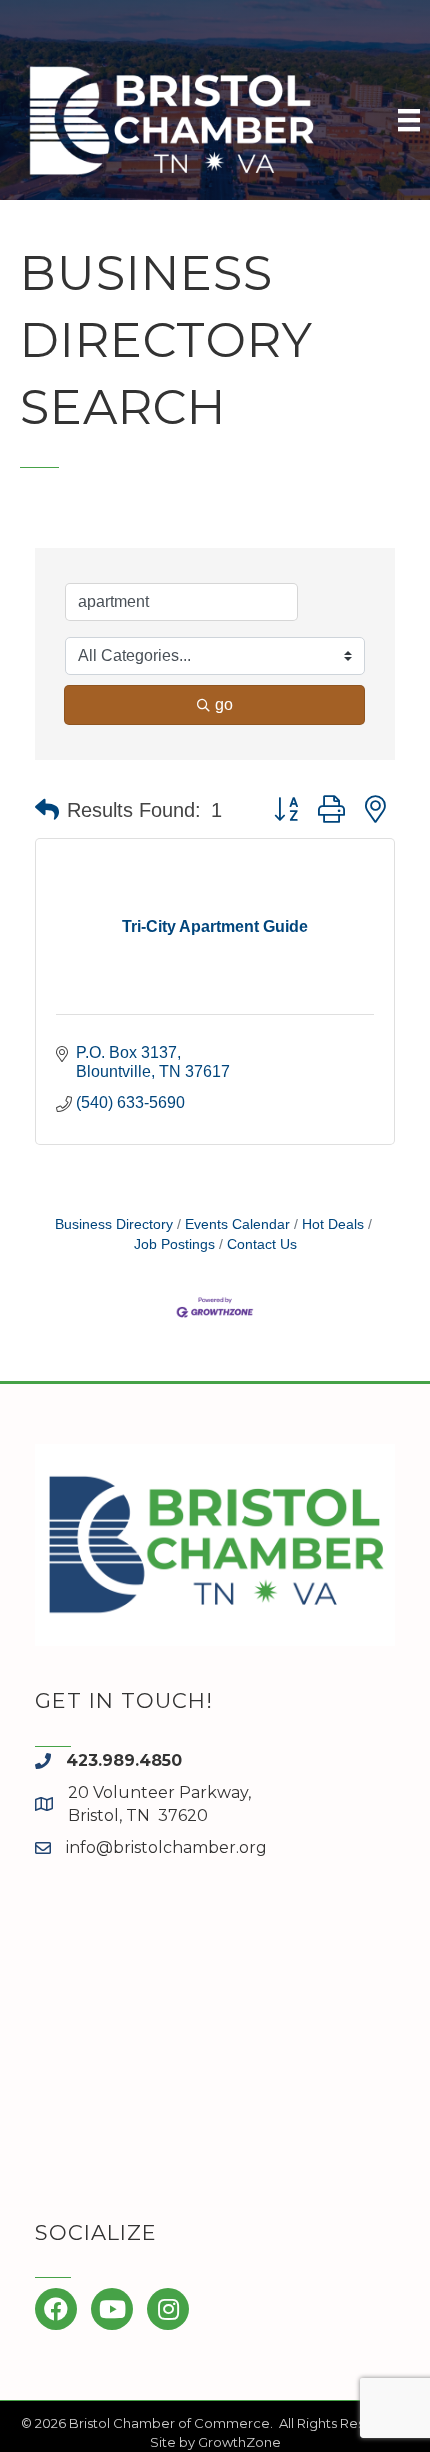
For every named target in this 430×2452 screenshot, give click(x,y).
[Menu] (409, 120)
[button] (47, 810)
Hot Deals (333, 1224)
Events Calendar (237, 1224)
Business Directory (114, 1224)
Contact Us (262, 1244)
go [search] (224, 704)
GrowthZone (239, 2442)
